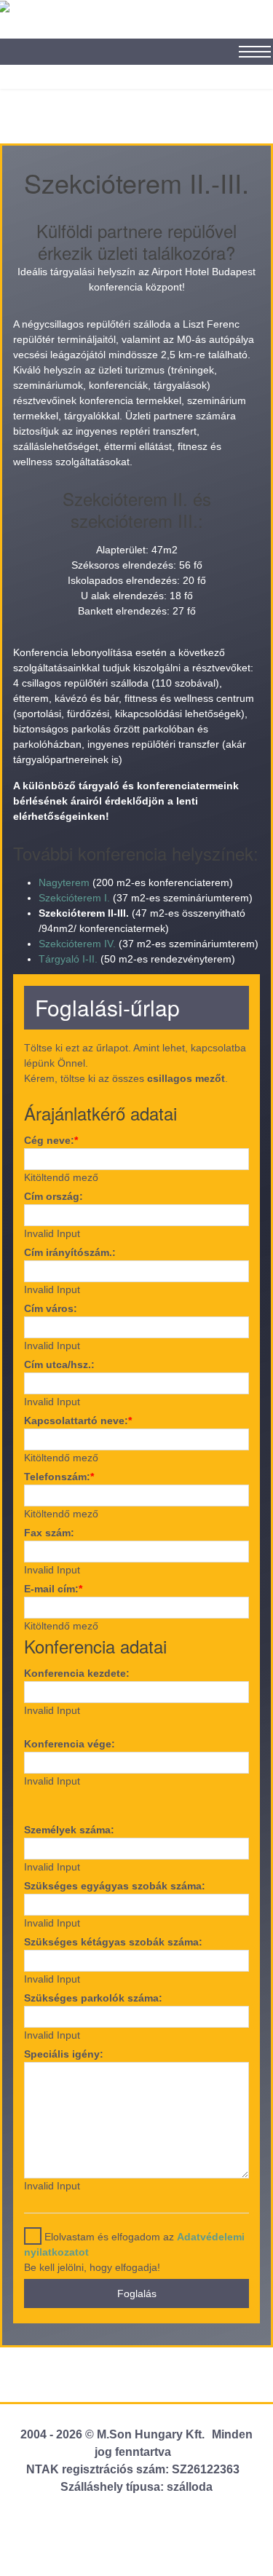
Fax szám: (49, 1533)
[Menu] (248, 44)
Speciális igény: (64, 2054)
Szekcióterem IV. (77, 944)
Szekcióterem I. (74, 898)
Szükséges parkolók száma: (93, 1998)
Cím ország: (54, 1196)
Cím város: (51, 1308)
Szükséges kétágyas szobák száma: (113, 1942)
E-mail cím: (53, 1589)
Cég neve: (51, 1140)
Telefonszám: (59, 1477)
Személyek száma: (69, 1830)
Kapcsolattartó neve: (78, 1421)
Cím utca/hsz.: (59, 1364)
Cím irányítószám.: (70, 1252)
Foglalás (137, 2293)
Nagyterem (64, 882)
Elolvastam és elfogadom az (134, 2244)
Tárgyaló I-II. (68, 959)
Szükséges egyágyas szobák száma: (115, 1886)
